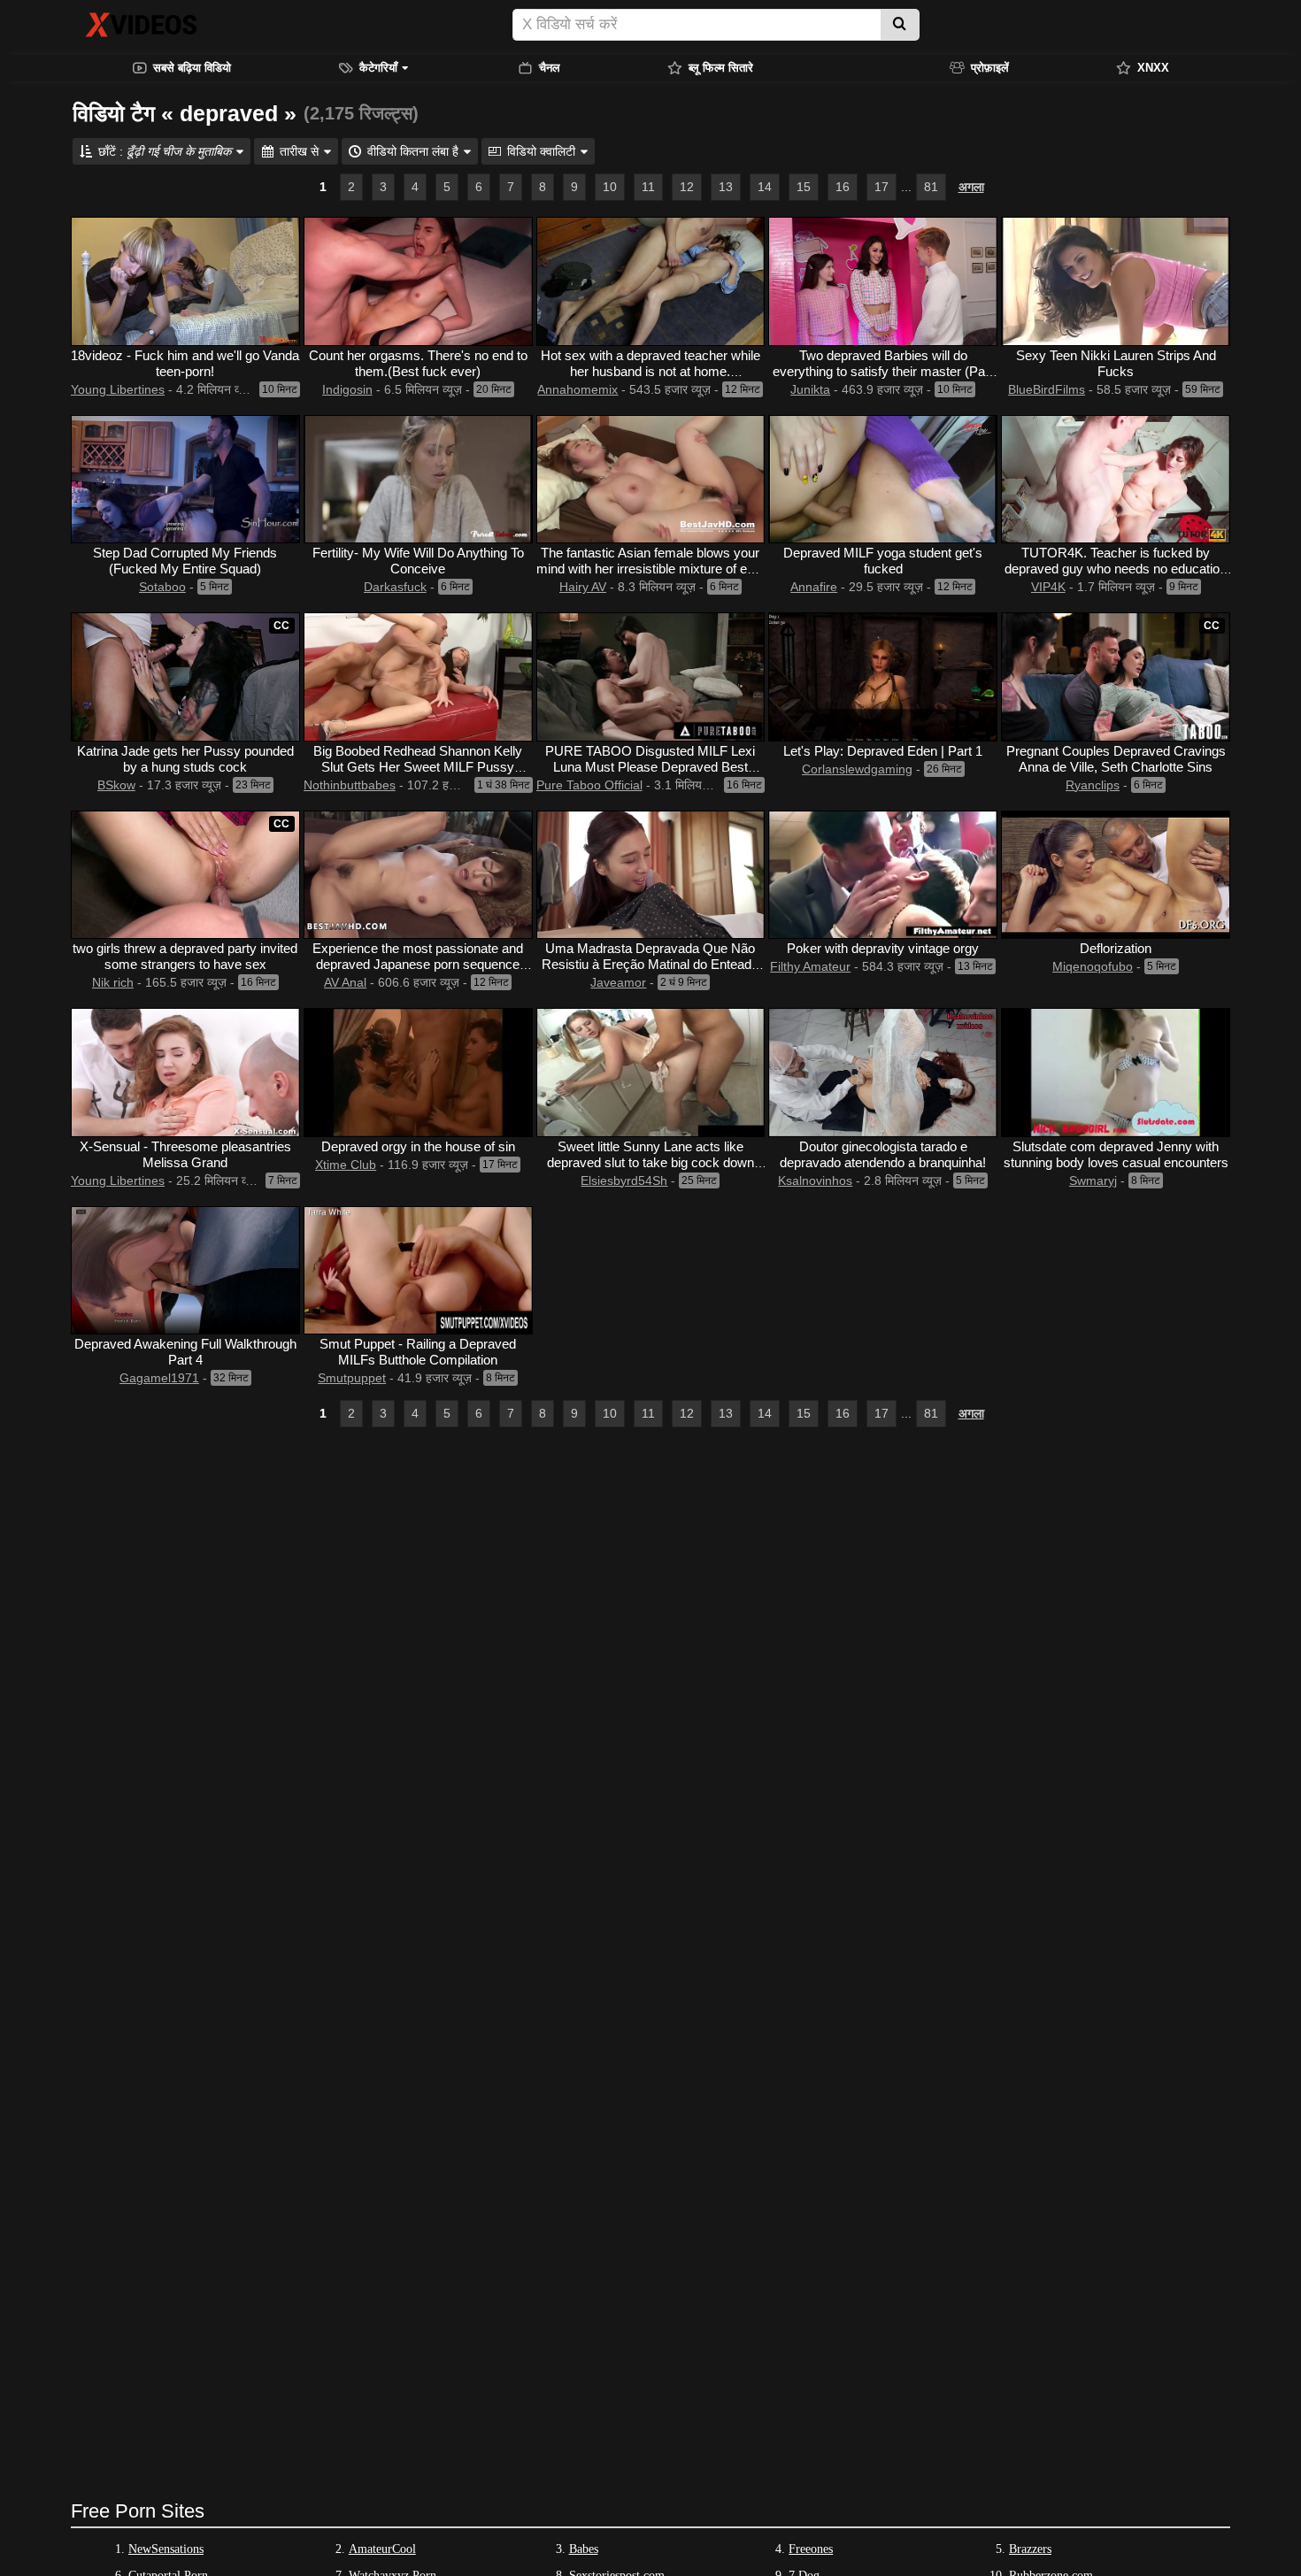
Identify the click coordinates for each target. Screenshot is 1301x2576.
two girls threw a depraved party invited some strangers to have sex (185, 956)
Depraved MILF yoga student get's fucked (883, 561)
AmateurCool (382, 2549)
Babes (584, 2549)
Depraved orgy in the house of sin (418, 1146)
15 (804, 187)
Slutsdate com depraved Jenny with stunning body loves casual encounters (1116, 1154)
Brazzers (1030, 2549)
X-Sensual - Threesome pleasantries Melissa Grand (185, 1154)
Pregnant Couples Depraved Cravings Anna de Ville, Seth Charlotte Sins (1116, 759)
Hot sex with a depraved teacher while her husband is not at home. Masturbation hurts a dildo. (650, 371)
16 (843, 187)
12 (687, 187)
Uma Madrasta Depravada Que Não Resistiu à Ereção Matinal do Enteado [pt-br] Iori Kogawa (650, 964)
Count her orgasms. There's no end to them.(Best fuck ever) (418, 363)
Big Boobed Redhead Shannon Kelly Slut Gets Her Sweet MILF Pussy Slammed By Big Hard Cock (418, 767)
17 (881, 187)
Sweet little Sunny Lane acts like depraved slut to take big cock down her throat (650, 1162)
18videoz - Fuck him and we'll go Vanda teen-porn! (185, 363)
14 (765, 187)
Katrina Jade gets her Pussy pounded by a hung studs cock (185, 759)
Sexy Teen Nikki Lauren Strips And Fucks (1116, 363)
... (906, 187)
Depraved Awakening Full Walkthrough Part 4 (185, 1352)
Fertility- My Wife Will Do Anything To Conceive (418, 561)
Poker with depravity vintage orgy (883, 948)
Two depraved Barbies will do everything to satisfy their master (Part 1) (883, 371)
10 (610, 187)
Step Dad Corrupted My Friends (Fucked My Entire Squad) (185, 561)
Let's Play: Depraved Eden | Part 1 (883, 751)
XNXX (1153, 68)
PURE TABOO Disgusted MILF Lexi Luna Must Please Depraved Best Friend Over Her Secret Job (650, 767)
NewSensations (166, 2549)
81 (931, 187)
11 (648, 187)
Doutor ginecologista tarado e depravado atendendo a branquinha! (883, 1154)
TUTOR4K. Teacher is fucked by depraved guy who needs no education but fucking (1116, 569)
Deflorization (1116, 948)
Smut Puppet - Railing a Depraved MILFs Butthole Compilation (418, 1352)
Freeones (811, 2549)
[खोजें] (900, 25)
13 (726, 187)
